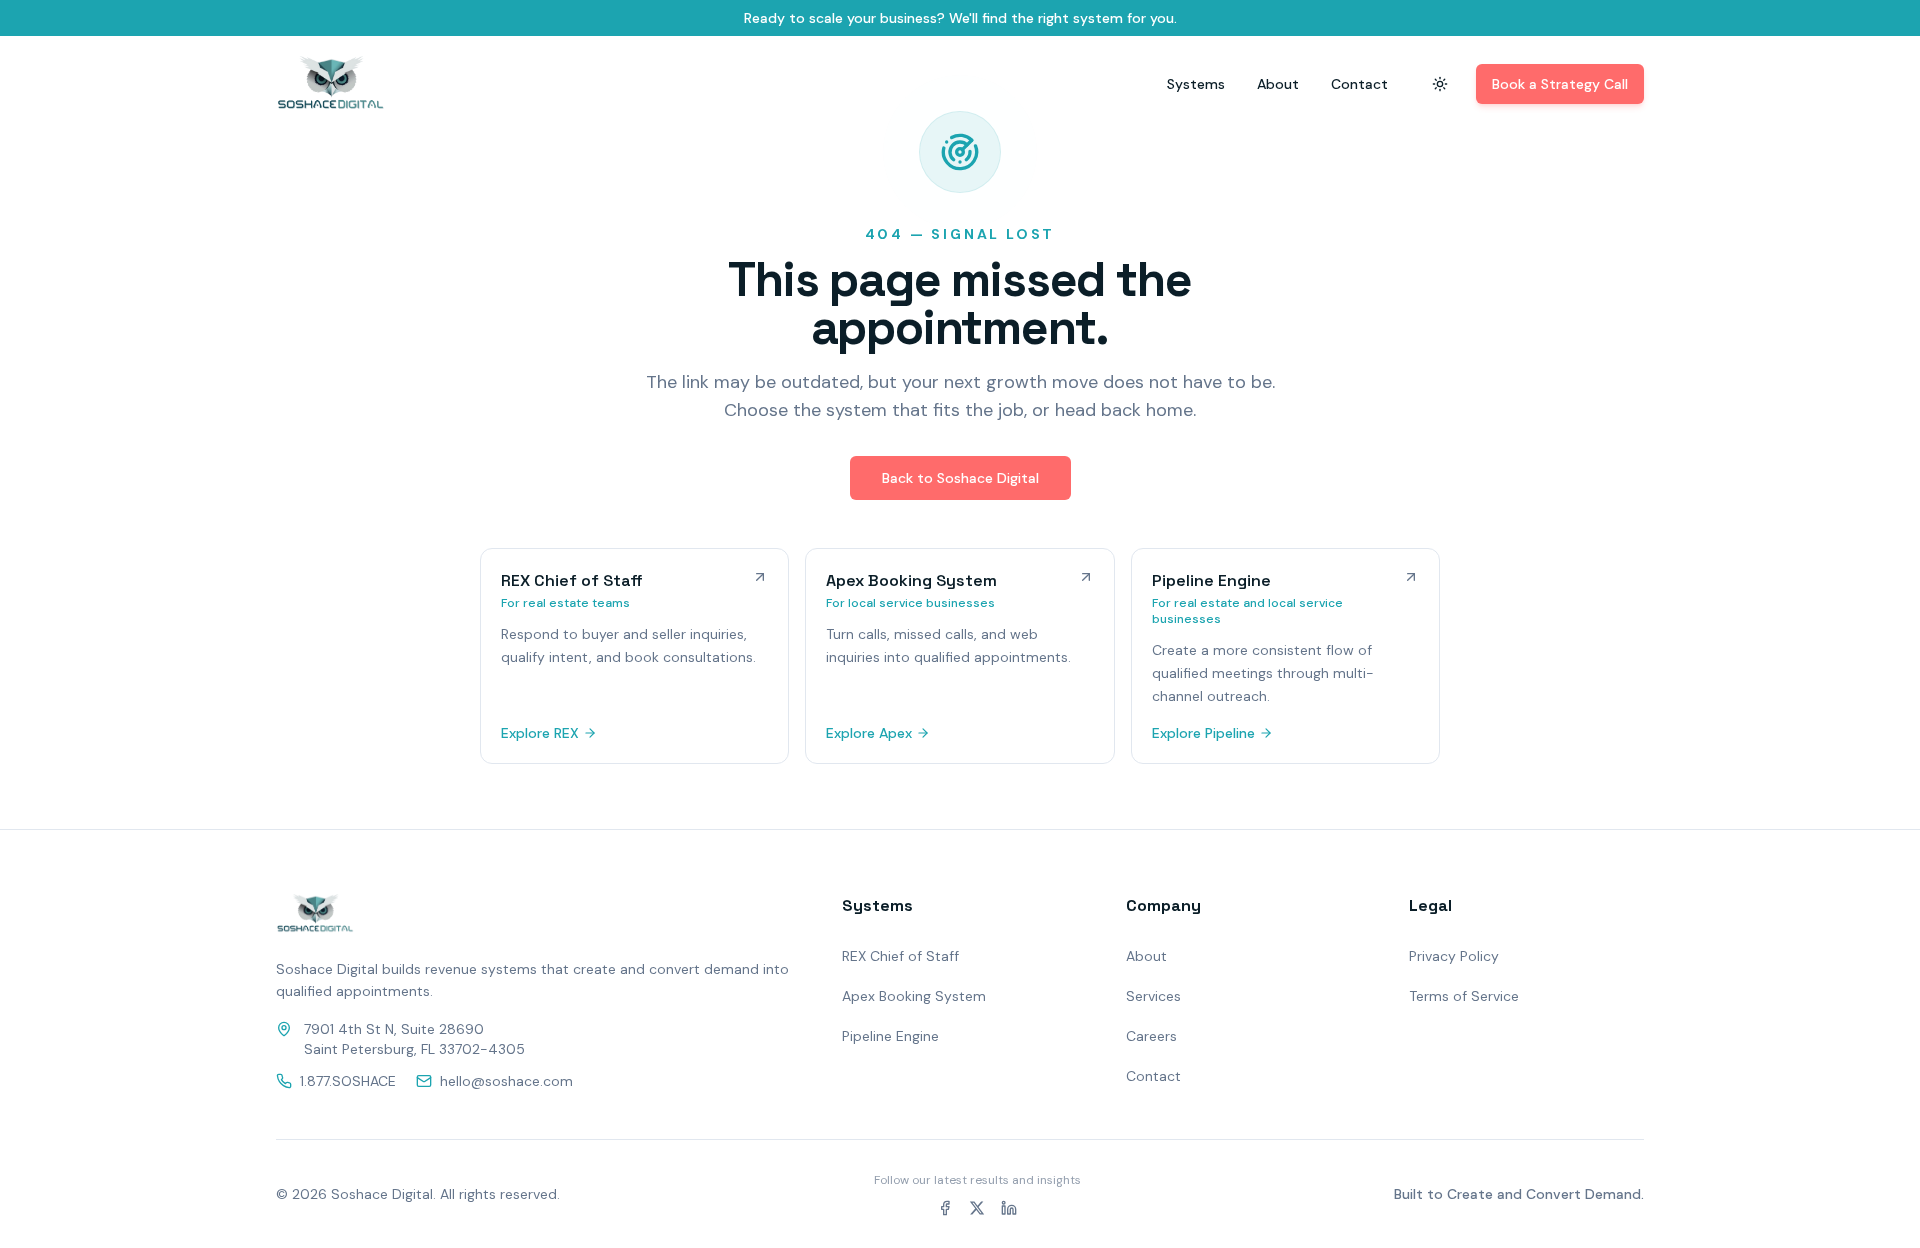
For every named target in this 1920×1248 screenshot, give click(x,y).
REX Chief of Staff (900, 956)
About (1278, 84)
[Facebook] (945, 1208)
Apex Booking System (914, 996)
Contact (1359, 84)
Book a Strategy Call (1560, 84)
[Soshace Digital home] (330, 84)
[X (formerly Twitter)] (977, 1208)
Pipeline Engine (890, 1036)
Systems (1196, 84)
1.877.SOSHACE (348, 1081)
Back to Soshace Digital (960, 478)
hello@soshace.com (506, 1081)
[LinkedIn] (1009, 1208)
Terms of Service (1464, 996)
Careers (1151, 1036)
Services (1153, 996)
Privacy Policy (1454, 956)
